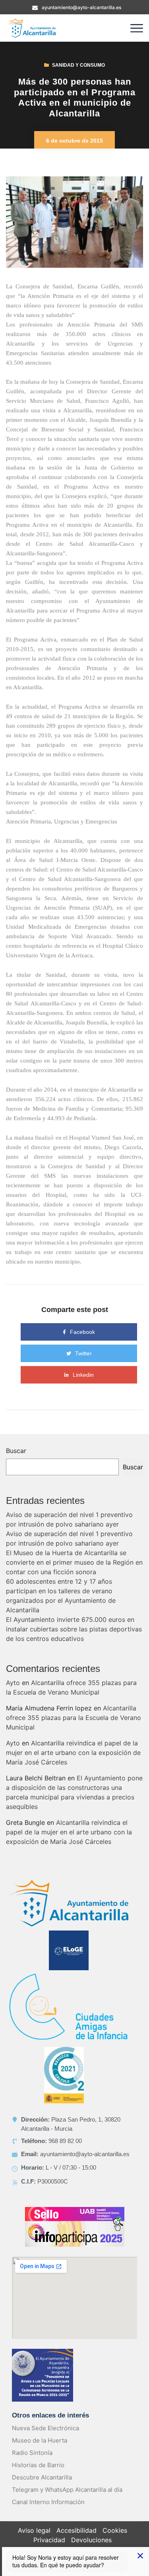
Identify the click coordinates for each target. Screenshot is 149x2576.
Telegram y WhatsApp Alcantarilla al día (67, 2490)
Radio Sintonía (32, 2453)
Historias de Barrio (38, 2465)
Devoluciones (91, 2540)
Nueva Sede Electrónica (45, 2428)
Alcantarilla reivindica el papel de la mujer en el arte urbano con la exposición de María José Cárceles (73, 1753)
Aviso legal (34, 2530)
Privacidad (49, 2540)
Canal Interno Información (48, 2502)
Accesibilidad (76, 2530)
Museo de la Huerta (40, 2440)
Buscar (16, 1451)
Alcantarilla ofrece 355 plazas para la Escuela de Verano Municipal (74, 1718)
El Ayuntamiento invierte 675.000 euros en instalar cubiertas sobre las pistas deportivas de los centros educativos (74, 1629)
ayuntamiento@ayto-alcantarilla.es (81, 7)
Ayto (13, 1683)
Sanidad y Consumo (78, 65)
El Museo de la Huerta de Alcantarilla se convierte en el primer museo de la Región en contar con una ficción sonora (74, 1562)
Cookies (115, 2530)
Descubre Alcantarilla (42, 2477)
